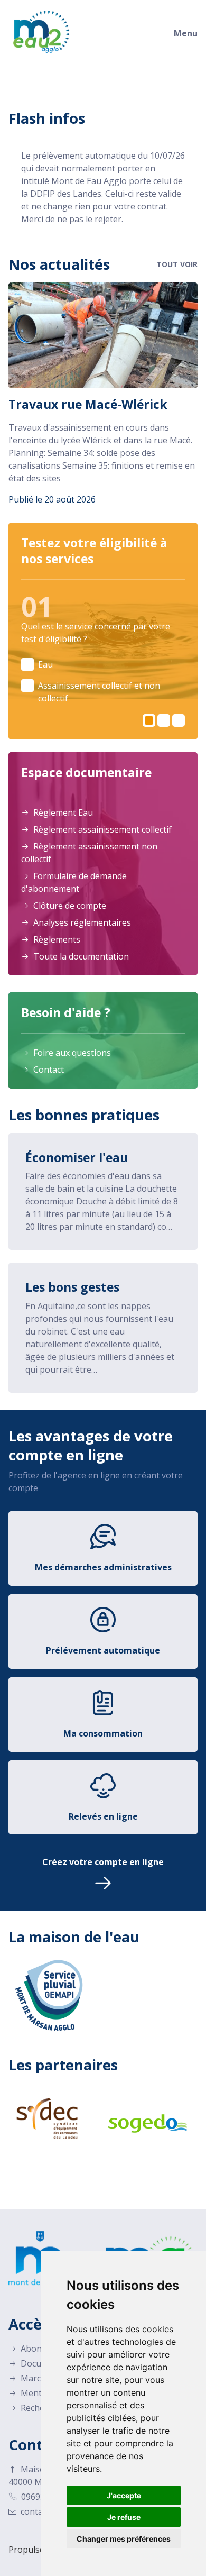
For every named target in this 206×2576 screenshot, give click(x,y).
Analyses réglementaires (81, 922)
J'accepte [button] (124, 2495)
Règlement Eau (62, 812)
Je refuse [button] (124, 2517)
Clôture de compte (69, 906)
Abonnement (45, 2349)
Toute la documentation (80, 956)
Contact (48, 1070)
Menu (186, 33)
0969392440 (44, 2497)
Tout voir (177, 264)
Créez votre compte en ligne (103, 1862)
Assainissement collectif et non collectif (99, 692)
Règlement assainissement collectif (101, 829)
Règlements (56, 939)
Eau (45, 664)
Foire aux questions (71, 1053)
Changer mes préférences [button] (124, 2539)
